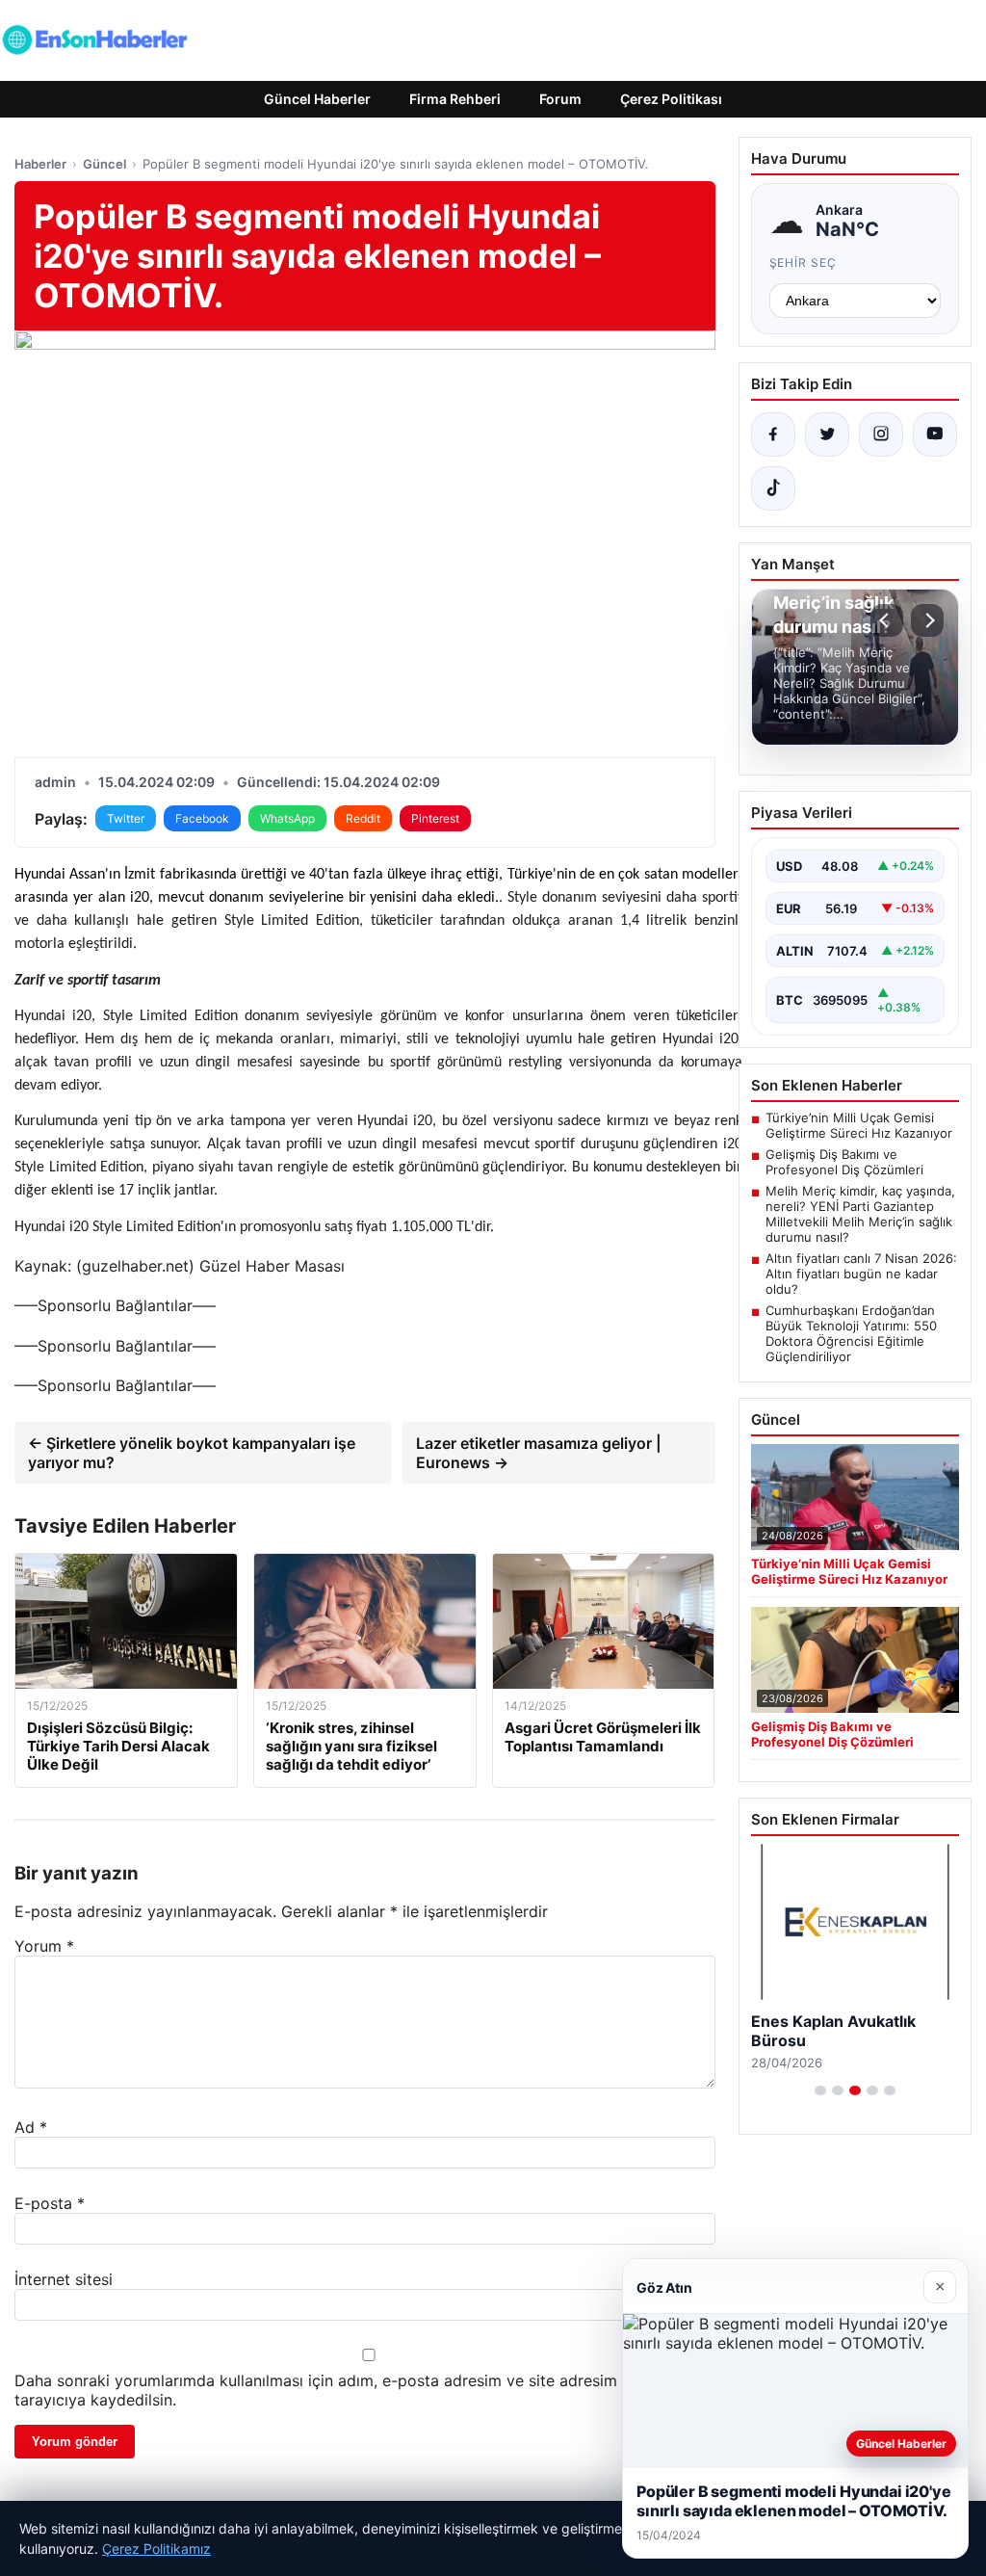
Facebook (202, 818)
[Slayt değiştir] (820, 2090)
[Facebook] (773, 434)
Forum (560, 99)
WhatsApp (287, 818)
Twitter (126, 818)
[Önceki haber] (887, 620)
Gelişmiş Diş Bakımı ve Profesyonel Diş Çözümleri (844, 1162)
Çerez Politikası (671, 99)
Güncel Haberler (317, 99)
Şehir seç (804, 263)
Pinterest (435, 818)
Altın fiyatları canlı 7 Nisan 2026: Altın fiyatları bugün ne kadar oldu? (861, 1274)
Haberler (40, 164)
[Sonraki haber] (927, 620)
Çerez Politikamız (156, 2549)
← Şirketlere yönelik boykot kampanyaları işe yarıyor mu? (192, 1453)
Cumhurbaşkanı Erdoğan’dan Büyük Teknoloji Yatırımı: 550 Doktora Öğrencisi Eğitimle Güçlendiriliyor (851, 1333)
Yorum (44, 1946)
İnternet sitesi (64, 2279)
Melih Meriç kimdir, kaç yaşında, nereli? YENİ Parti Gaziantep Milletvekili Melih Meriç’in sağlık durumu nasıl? (860, 1214)
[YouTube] (935, 434)
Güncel (104, 164)
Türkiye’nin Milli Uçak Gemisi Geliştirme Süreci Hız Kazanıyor (859, 1125)
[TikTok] (773, 488)
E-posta (50, 2203)
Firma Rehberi (455, 99)
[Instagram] (881, 434)
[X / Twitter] (827, 434)
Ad (31, 2127)
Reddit (363, 818)
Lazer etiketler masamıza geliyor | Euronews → (539, 1453)
